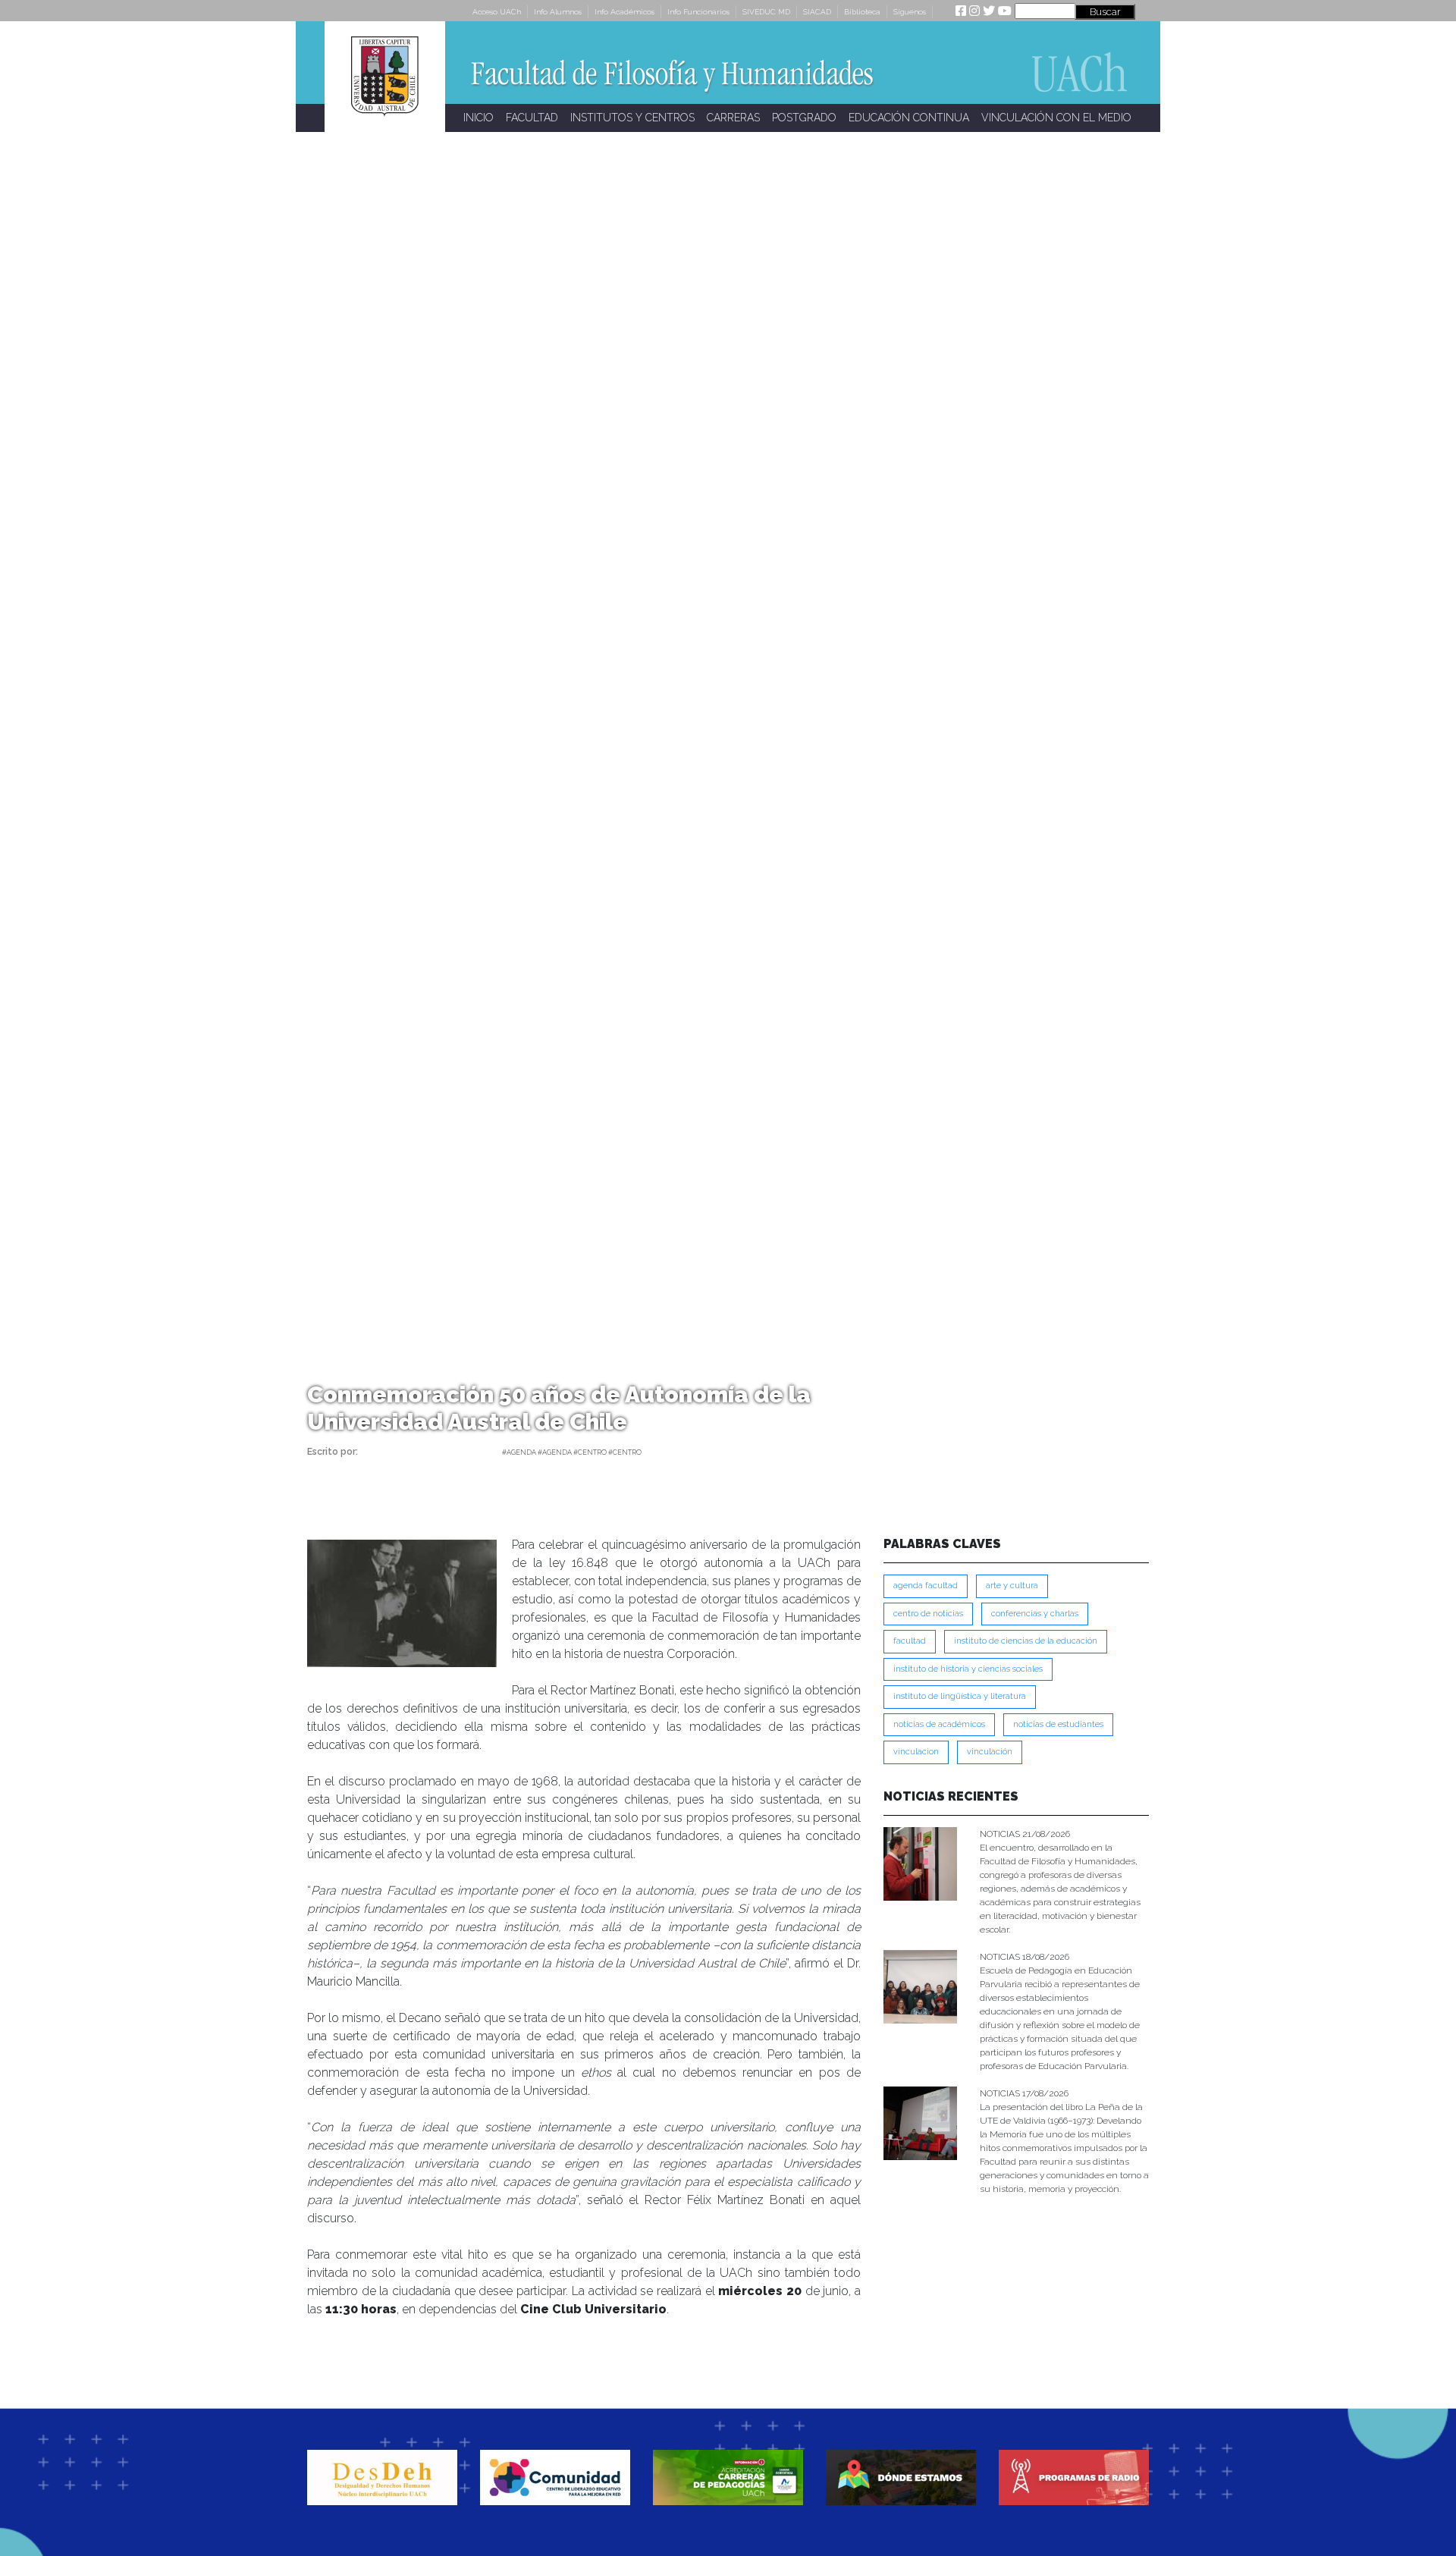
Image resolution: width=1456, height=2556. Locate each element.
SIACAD (817, 12)
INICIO (479, 118)
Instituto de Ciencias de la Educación (1026, 1641)
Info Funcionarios (698, 12)
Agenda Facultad (926, 1586)
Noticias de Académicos (939, 1724)
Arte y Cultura (1012, 1586)
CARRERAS (733, 118)
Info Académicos (624, 12)
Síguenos (910, 12)
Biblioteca (862, 12)
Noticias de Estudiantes (1058, 1724)
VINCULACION (916, 1752)
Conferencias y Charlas (1035, 1614)
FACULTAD (532, 118)
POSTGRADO (804, 118)
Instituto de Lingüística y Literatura (960, 1696)
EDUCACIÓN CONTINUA (909, 118)
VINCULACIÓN (990, 1752)
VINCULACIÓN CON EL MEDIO (1056, 118)
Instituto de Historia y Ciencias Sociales (968, 1669)
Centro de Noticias (928, 1614)
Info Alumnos (558, 12)
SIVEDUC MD (766, 12)
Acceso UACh (497, 12)
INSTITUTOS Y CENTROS (632, 118)
